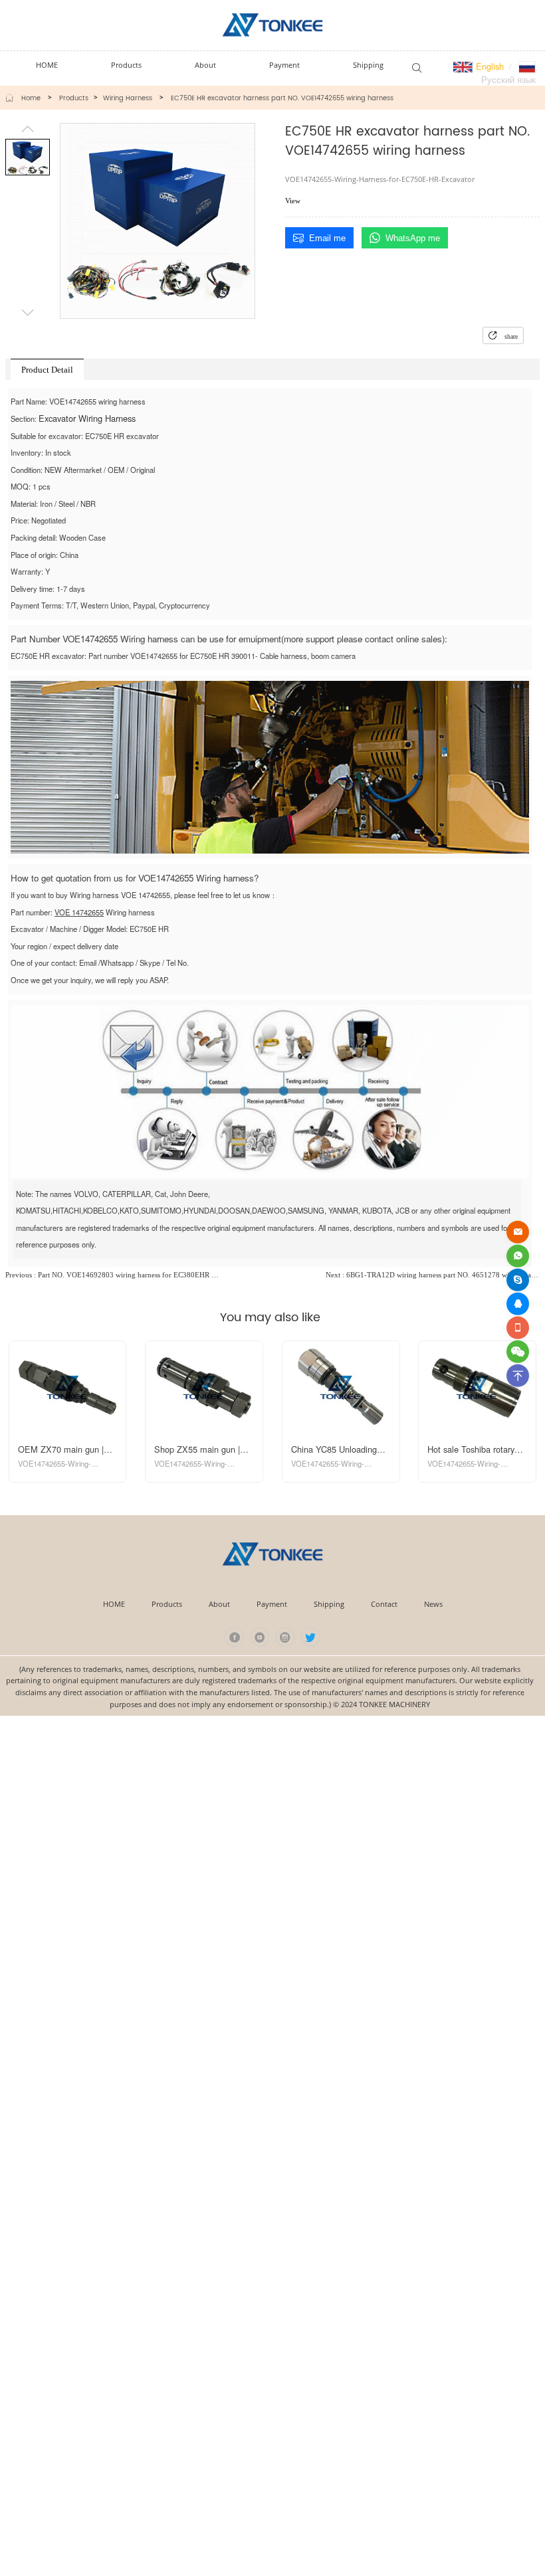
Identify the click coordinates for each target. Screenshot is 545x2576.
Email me (327, 238)
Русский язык (508, 79)
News (433, 1604)
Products (74, 98)
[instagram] (285, 1637)
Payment (272, 1604)
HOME (114, 1604)
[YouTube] (260, 1637)
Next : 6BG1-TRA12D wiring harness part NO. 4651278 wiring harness (433, 1275)
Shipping (329, 1604)
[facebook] (234, 1637)
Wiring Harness (128, 98)
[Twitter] (311, 1637)
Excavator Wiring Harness (87, 418)
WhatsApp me (413, 238)
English (489, 66)
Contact (384, 1604)
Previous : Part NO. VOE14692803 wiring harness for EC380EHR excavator (112, 1275)
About (219, 1604)
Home (31, 98)
